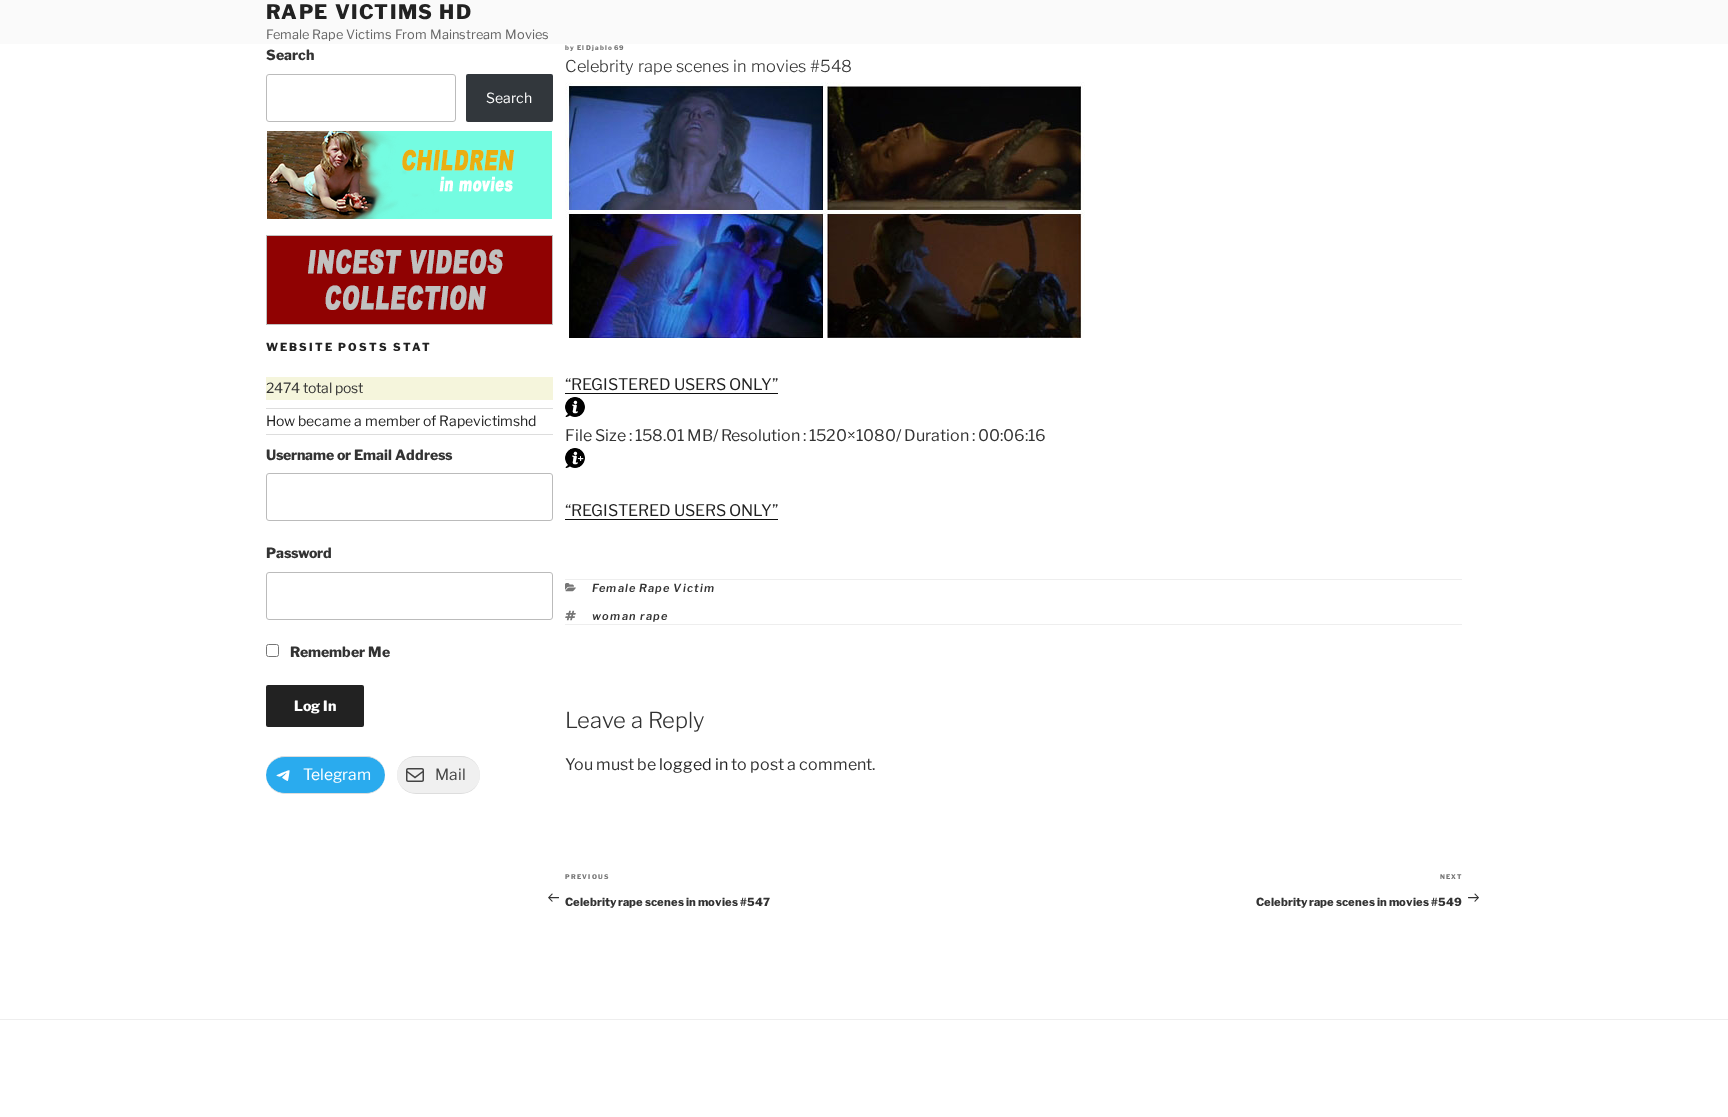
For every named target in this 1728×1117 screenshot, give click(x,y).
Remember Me (338, 651)
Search (290, 54)
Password (299, 552)
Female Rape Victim (653, 588)
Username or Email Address (359, 454)
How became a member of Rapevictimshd (401, 420)
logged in (693, 764)
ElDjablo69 (600, 48)
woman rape (630, 616)
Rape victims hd (369, 12)
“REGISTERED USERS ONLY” (671, 384)
